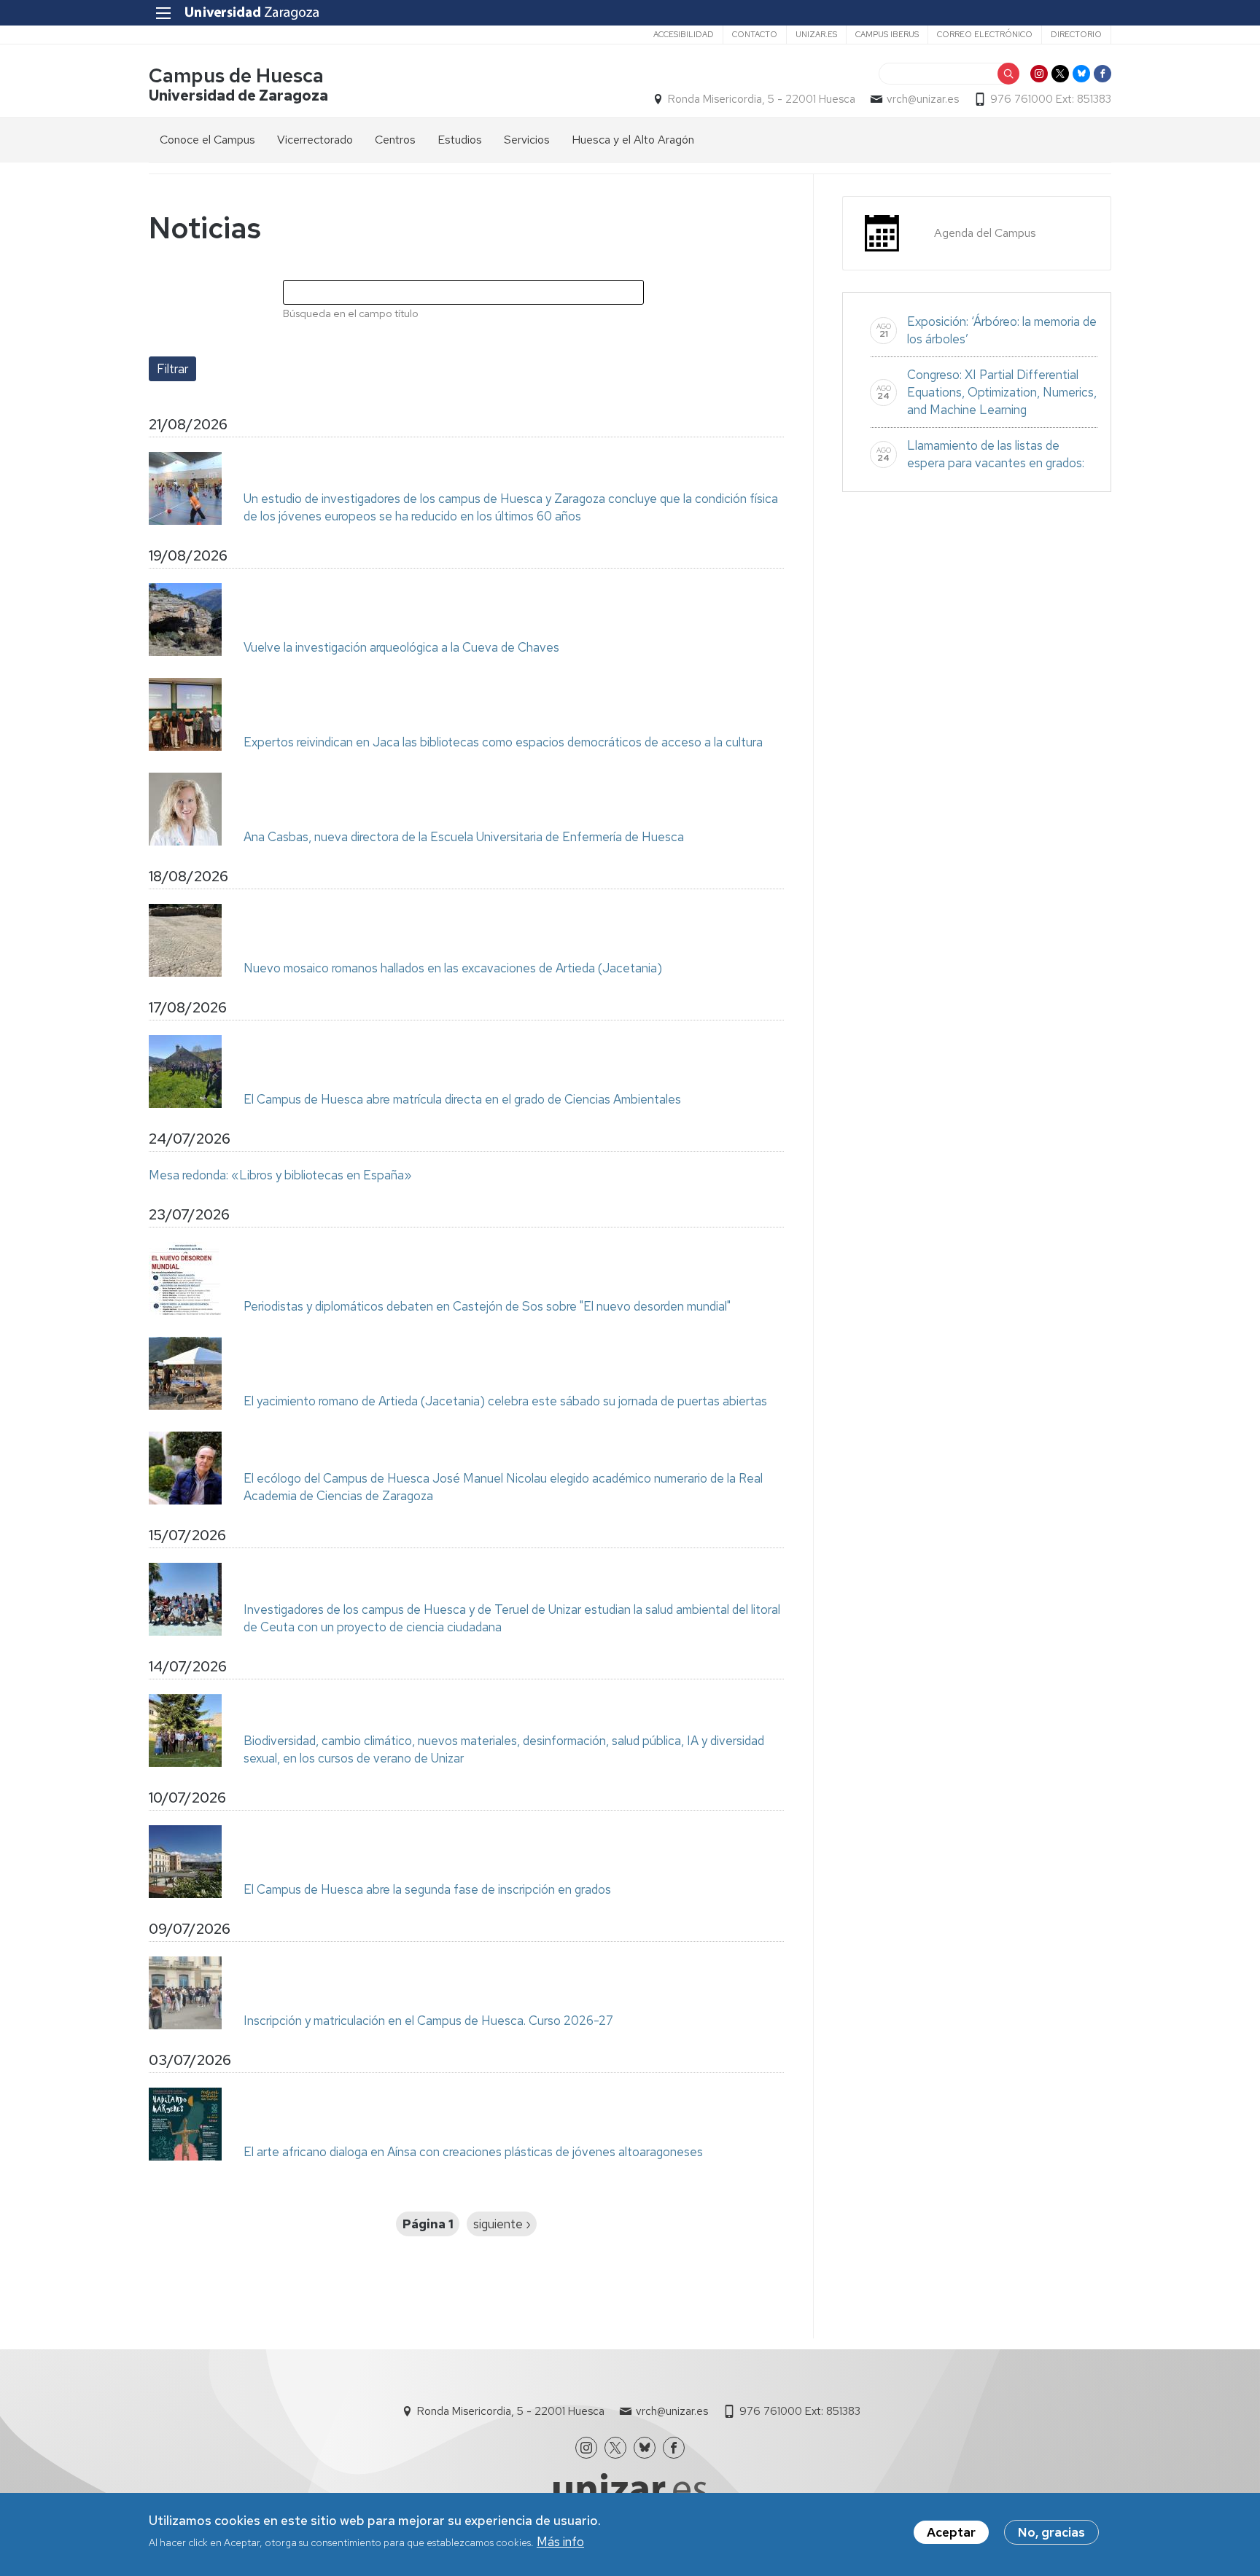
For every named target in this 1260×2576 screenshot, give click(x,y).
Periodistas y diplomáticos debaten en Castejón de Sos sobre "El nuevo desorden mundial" (487, 1306)
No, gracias (1051, 2532)
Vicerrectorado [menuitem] (315, 140)
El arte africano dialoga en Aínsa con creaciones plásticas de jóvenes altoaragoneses (473, 2152)
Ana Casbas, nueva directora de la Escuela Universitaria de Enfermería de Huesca (464, 837)
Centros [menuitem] (395, 140)
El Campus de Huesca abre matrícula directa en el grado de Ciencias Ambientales (462, 1099)
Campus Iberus (887, 34)
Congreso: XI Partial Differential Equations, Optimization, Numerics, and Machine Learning (1002, 392)
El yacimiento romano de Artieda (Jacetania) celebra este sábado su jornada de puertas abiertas (505, 1401)
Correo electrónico (985, 34)
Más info (560, 2542)
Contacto (755, 34)
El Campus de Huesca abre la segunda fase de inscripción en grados (427, 1889)
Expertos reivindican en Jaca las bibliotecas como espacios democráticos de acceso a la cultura (503, 742)
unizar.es (816, 34)
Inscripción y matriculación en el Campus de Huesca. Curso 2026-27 (428, 2021)
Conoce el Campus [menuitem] (207, 140)
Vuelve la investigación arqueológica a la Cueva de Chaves (401, 647)
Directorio (1076, 34)
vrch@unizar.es (923, 99)
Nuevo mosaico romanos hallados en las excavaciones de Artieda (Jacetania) (453, 968)
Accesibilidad (684, 34)
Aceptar (951, 2532)
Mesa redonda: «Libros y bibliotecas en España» (280, 1175)
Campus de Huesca (236, 75)
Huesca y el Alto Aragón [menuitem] (633, 140)
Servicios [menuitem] (527, 140)
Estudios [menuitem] (460, 140)
